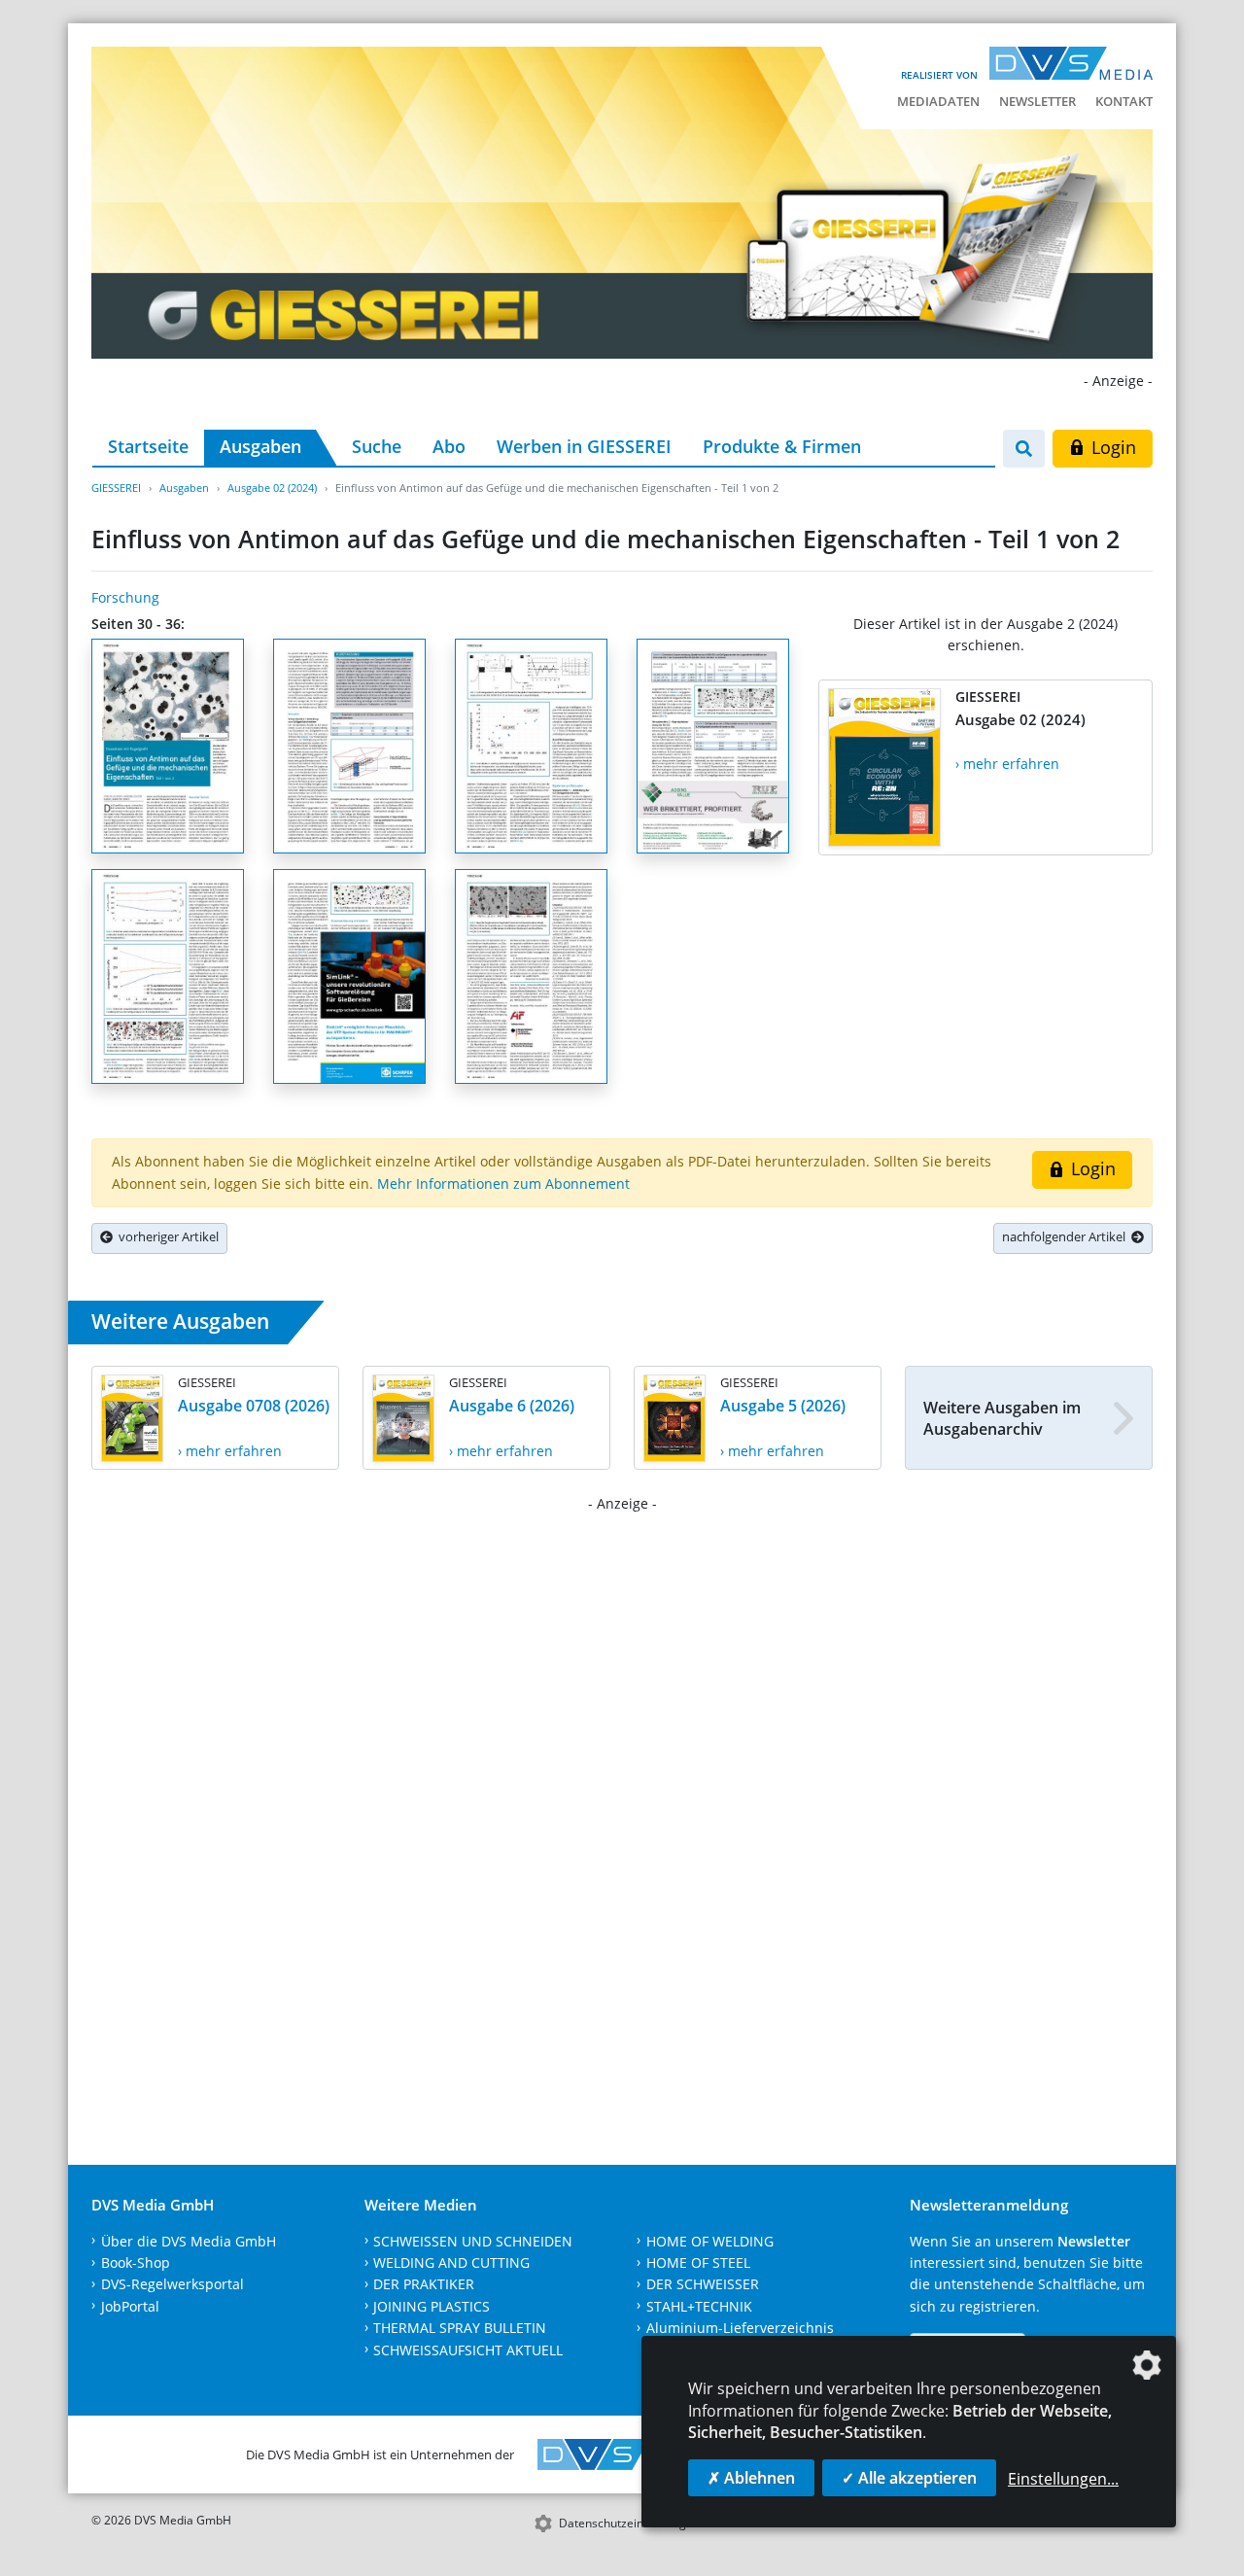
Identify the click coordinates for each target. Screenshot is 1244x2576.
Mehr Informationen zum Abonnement (503, 1184)
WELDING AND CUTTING (451, 2263)
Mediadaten (938, 101)
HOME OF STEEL (698, 2263)
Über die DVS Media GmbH (189, 2241)
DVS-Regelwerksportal (173, 2284)
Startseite (148, 446)
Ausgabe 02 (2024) (272, 487)
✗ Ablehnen (751, 2478)
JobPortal (130, 2306)
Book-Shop (136, 2263)
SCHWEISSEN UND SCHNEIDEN (473, 2241)
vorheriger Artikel (166, 1236)
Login (1111, 447)
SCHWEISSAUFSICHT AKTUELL (468, 2350)
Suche (377, 446)
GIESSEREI (116, 487)
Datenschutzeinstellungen (629, 2523)
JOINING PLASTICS (432, 2306)
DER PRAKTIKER (424, 2284)
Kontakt (1124, 101)
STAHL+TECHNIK (699, 2306)
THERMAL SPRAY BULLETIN (460, 2328)
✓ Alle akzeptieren (909, 2478)
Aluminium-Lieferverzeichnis (740, 2328)
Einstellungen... (1063, 2479)
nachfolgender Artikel (1067, 1236)
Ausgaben (260, 446)
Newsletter (1037, 101)
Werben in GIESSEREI (584, 446)
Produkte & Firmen (782, 446)
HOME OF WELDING (710, 2241)
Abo (449, 446)
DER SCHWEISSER (703, 2284)
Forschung (125, 597)
